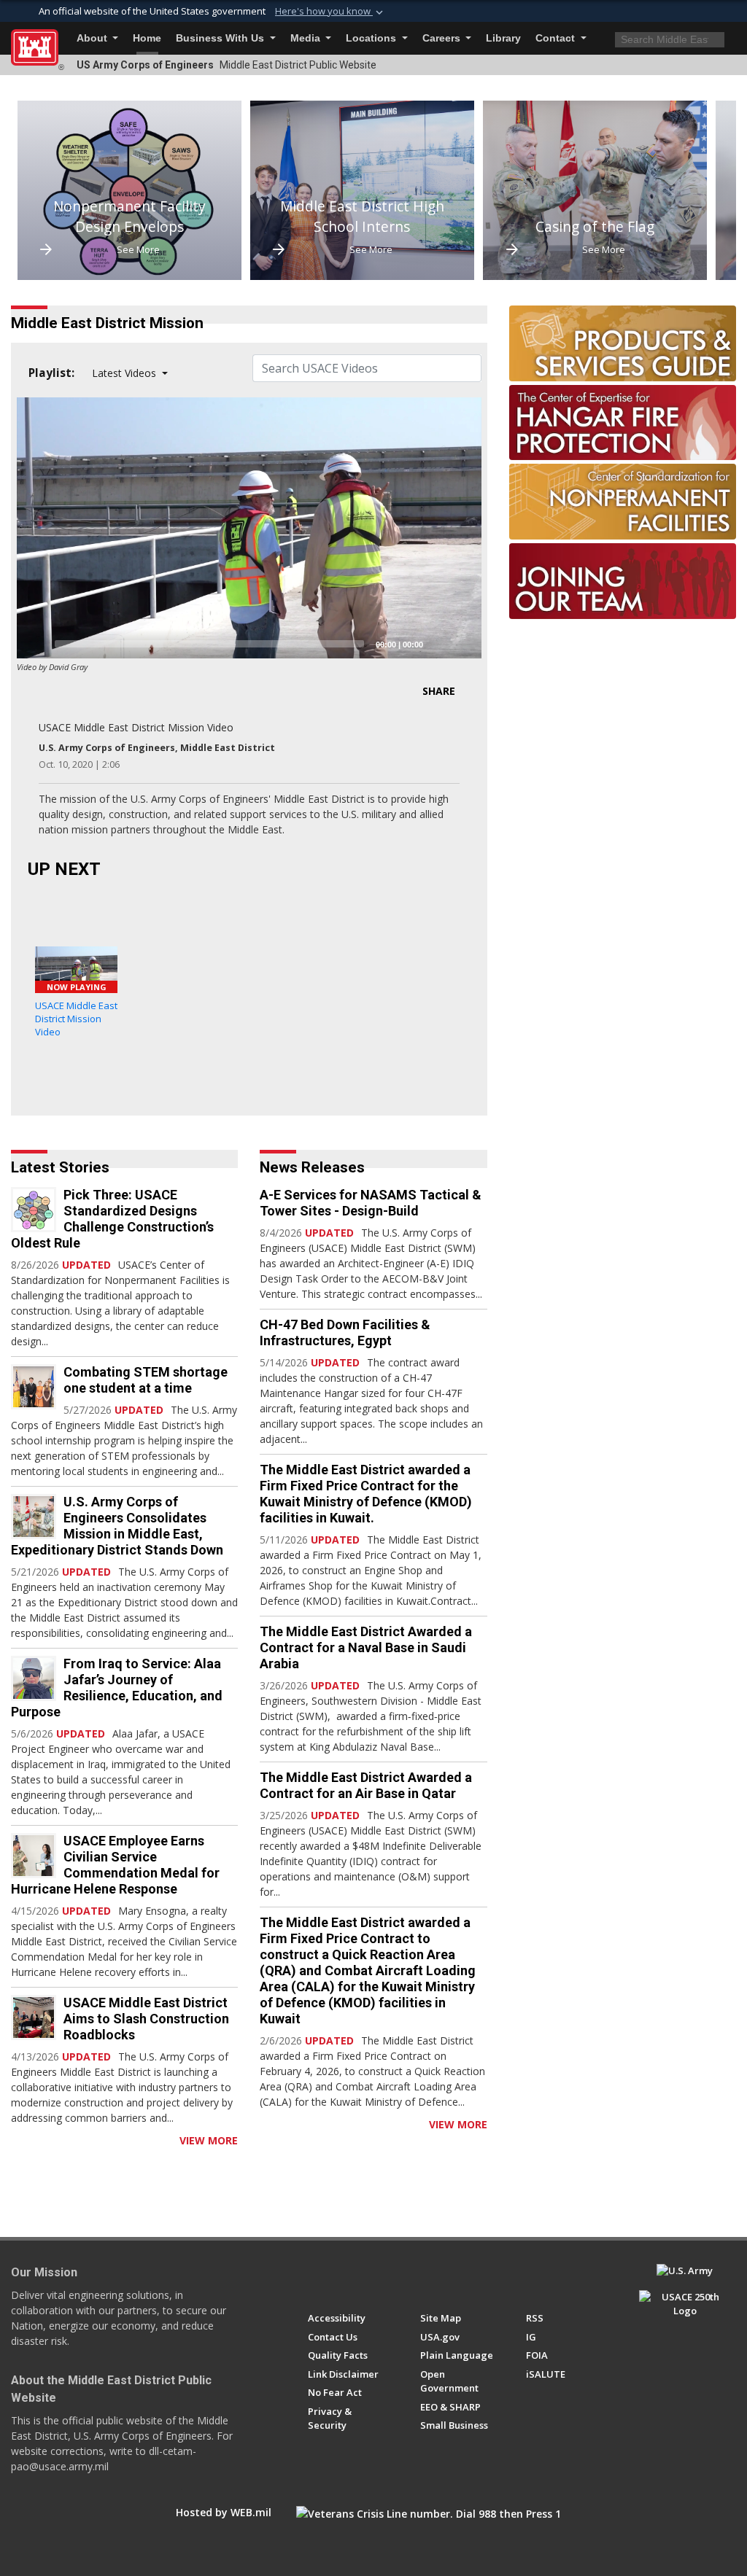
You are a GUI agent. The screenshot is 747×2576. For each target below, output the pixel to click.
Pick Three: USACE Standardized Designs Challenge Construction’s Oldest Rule (112, 1219)
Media (307, 38)
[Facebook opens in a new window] (315, 2277)
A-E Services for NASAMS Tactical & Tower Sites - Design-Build (371, 1203)
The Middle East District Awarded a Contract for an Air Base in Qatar (366, 1785)
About (93, 38)
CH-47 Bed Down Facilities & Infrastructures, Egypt (345, 1332)
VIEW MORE (209, 2140)
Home (147, 38)
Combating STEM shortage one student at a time (146, 1380)
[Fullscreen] (462, 644)
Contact (557, 38)
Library (503, 38)
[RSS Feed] (16, 2140)
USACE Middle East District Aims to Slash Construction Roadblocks (146, 2019)
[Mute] (439, 644)
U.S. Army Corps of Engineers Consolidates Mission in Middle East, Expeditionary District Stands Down (117, 1526)
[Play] (36, 644)
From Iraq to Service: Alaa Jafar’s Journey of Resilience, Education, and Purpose (117, 1688)
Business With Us (221, 38)
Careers (443, 38)
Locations (372, 38)
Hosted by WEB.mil (224, 2512)
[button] (330, 12)
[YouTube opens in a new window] (342, 2277)
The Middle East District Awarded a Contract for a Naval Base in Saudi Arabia (366, 1647)
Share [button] (439, 691)
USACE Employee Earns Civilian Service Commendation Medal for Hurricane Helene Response (115, 1865)
